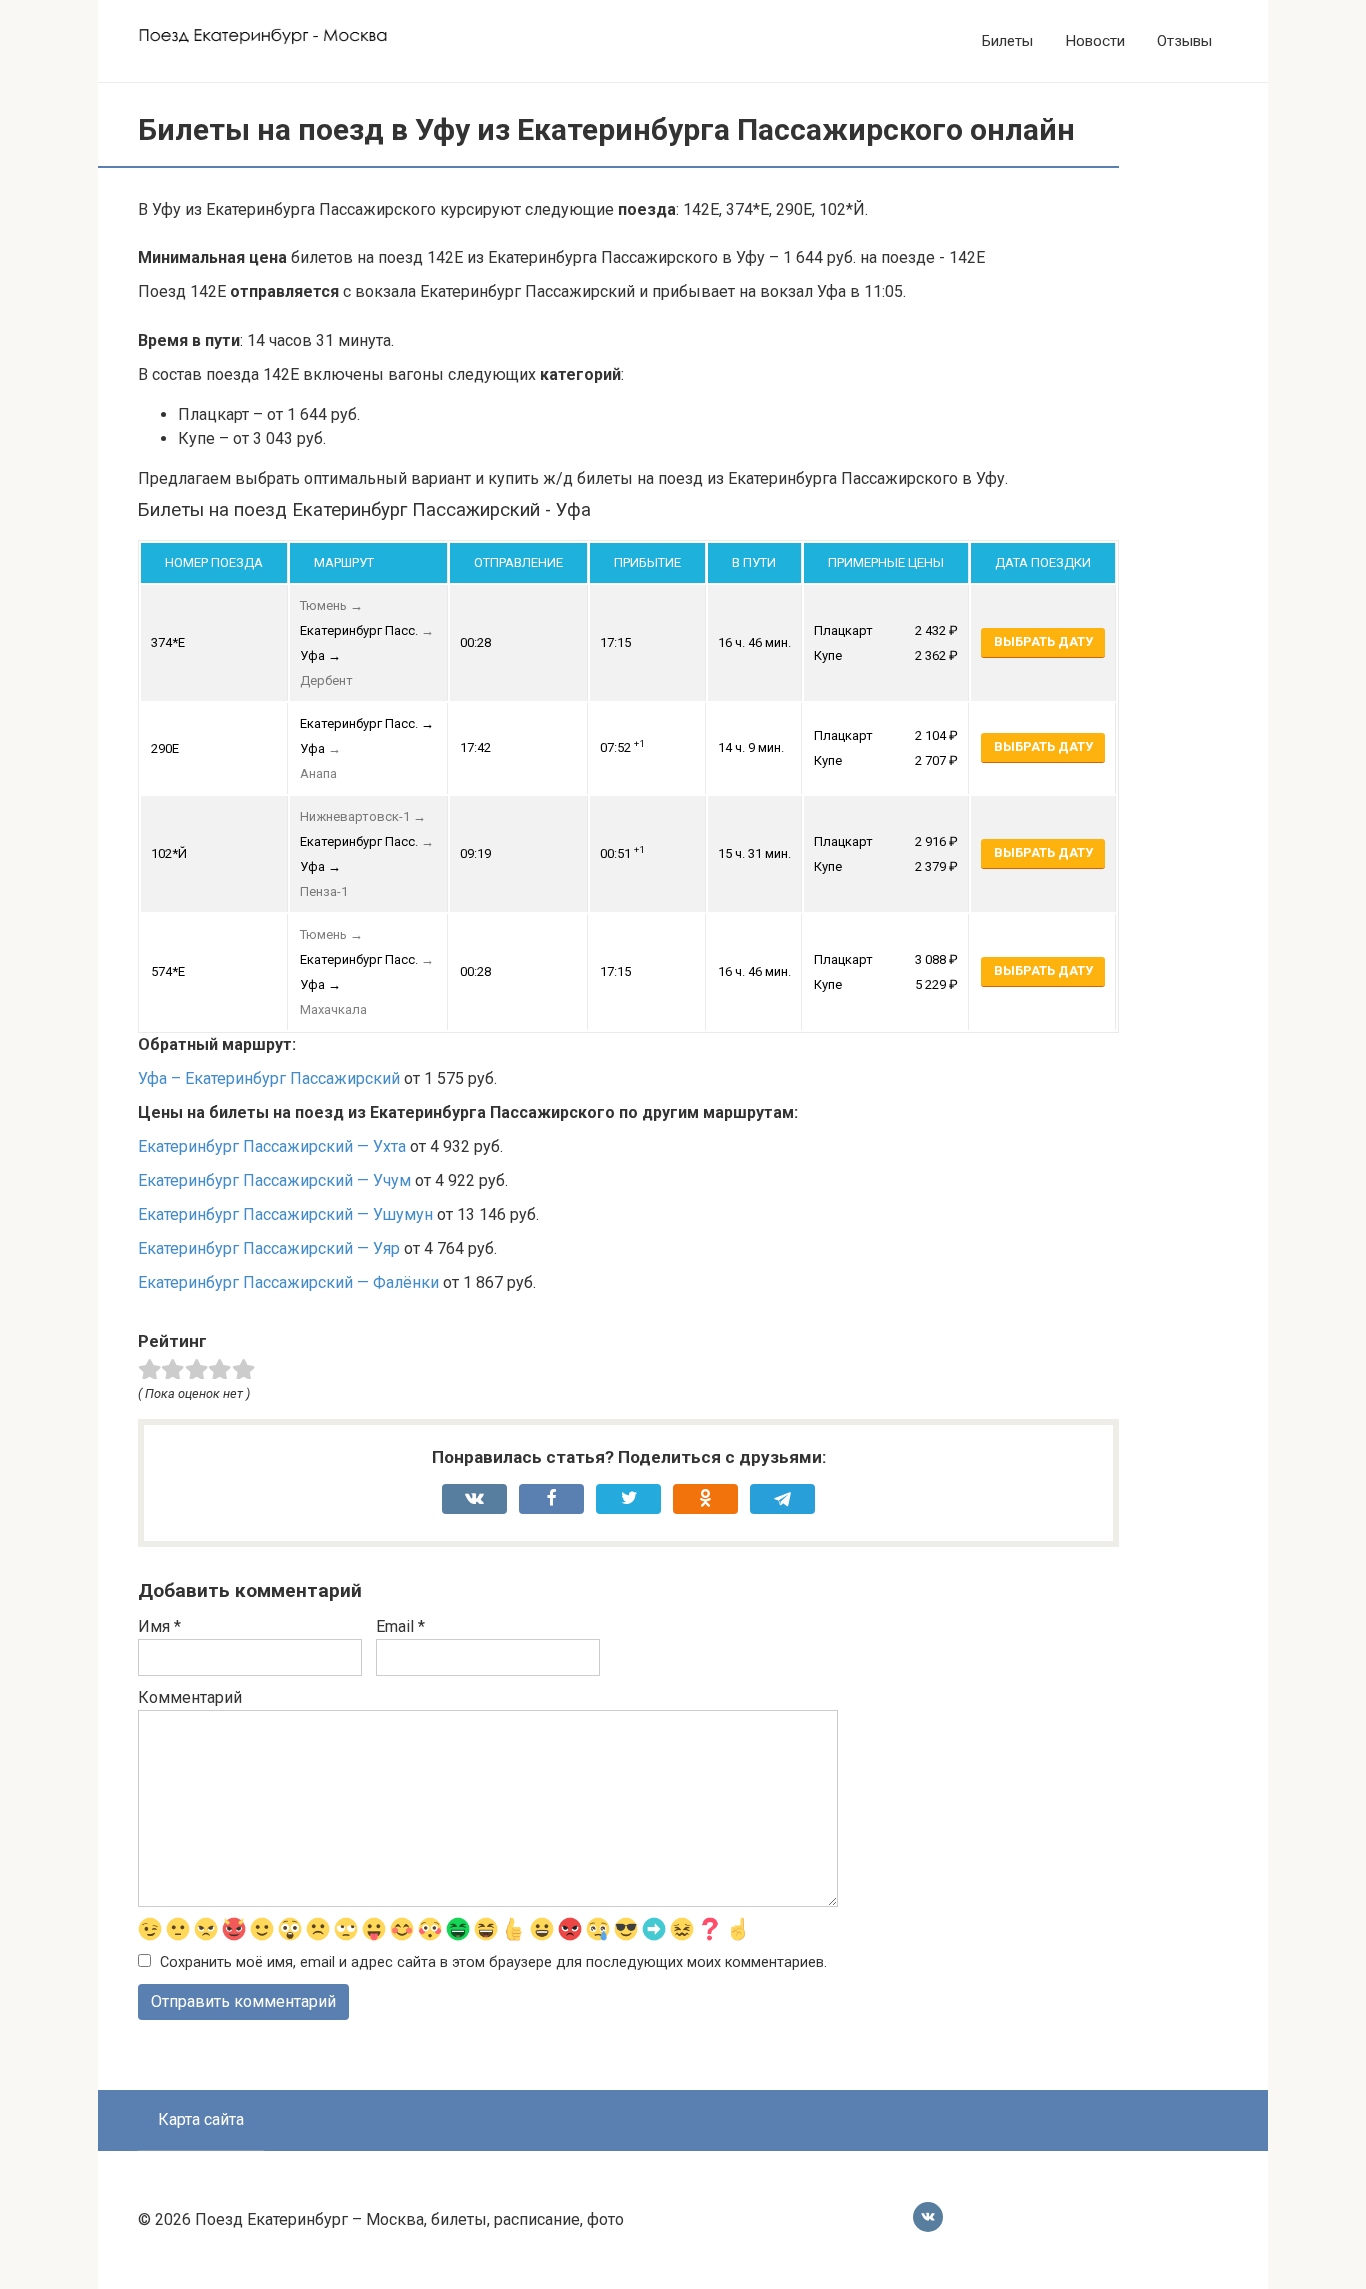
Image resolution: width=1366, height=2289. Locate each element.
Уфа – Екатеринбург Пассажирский (269, 1078)
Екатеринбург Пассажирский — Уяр (269, 1248)
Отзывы (1184, 41)
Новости (1095, 41)
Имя (159, 1626)
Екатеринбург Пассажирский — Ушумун (285, 1214)
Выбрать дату (1043, 641)
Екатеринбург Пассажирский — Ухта (272, 1146)
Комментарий (190, 1697)
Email (400, 1626)
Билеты (1007, 41)
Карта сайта (201, 2119)
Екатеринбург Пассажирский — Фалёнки (288, 1282)
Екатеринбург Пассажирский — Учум (274, 1180)
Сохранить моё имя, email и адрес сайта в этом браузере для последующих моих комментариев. (493, 1962)
